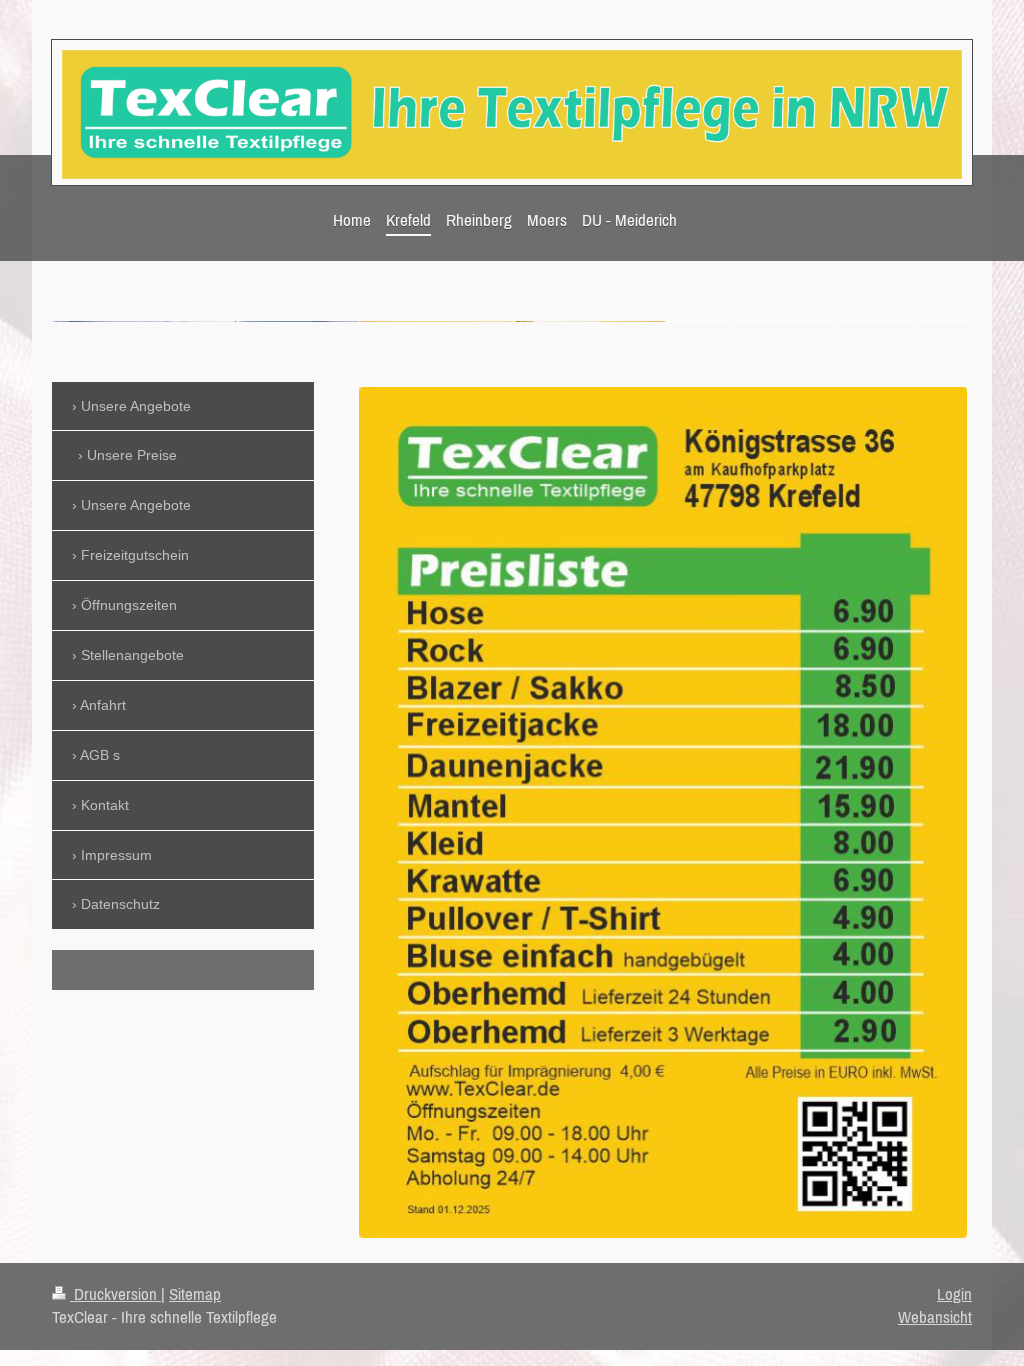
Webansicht (935, 1317)
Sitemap (195, 1294)
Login (954, 1294)
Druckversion (115, 1294)
